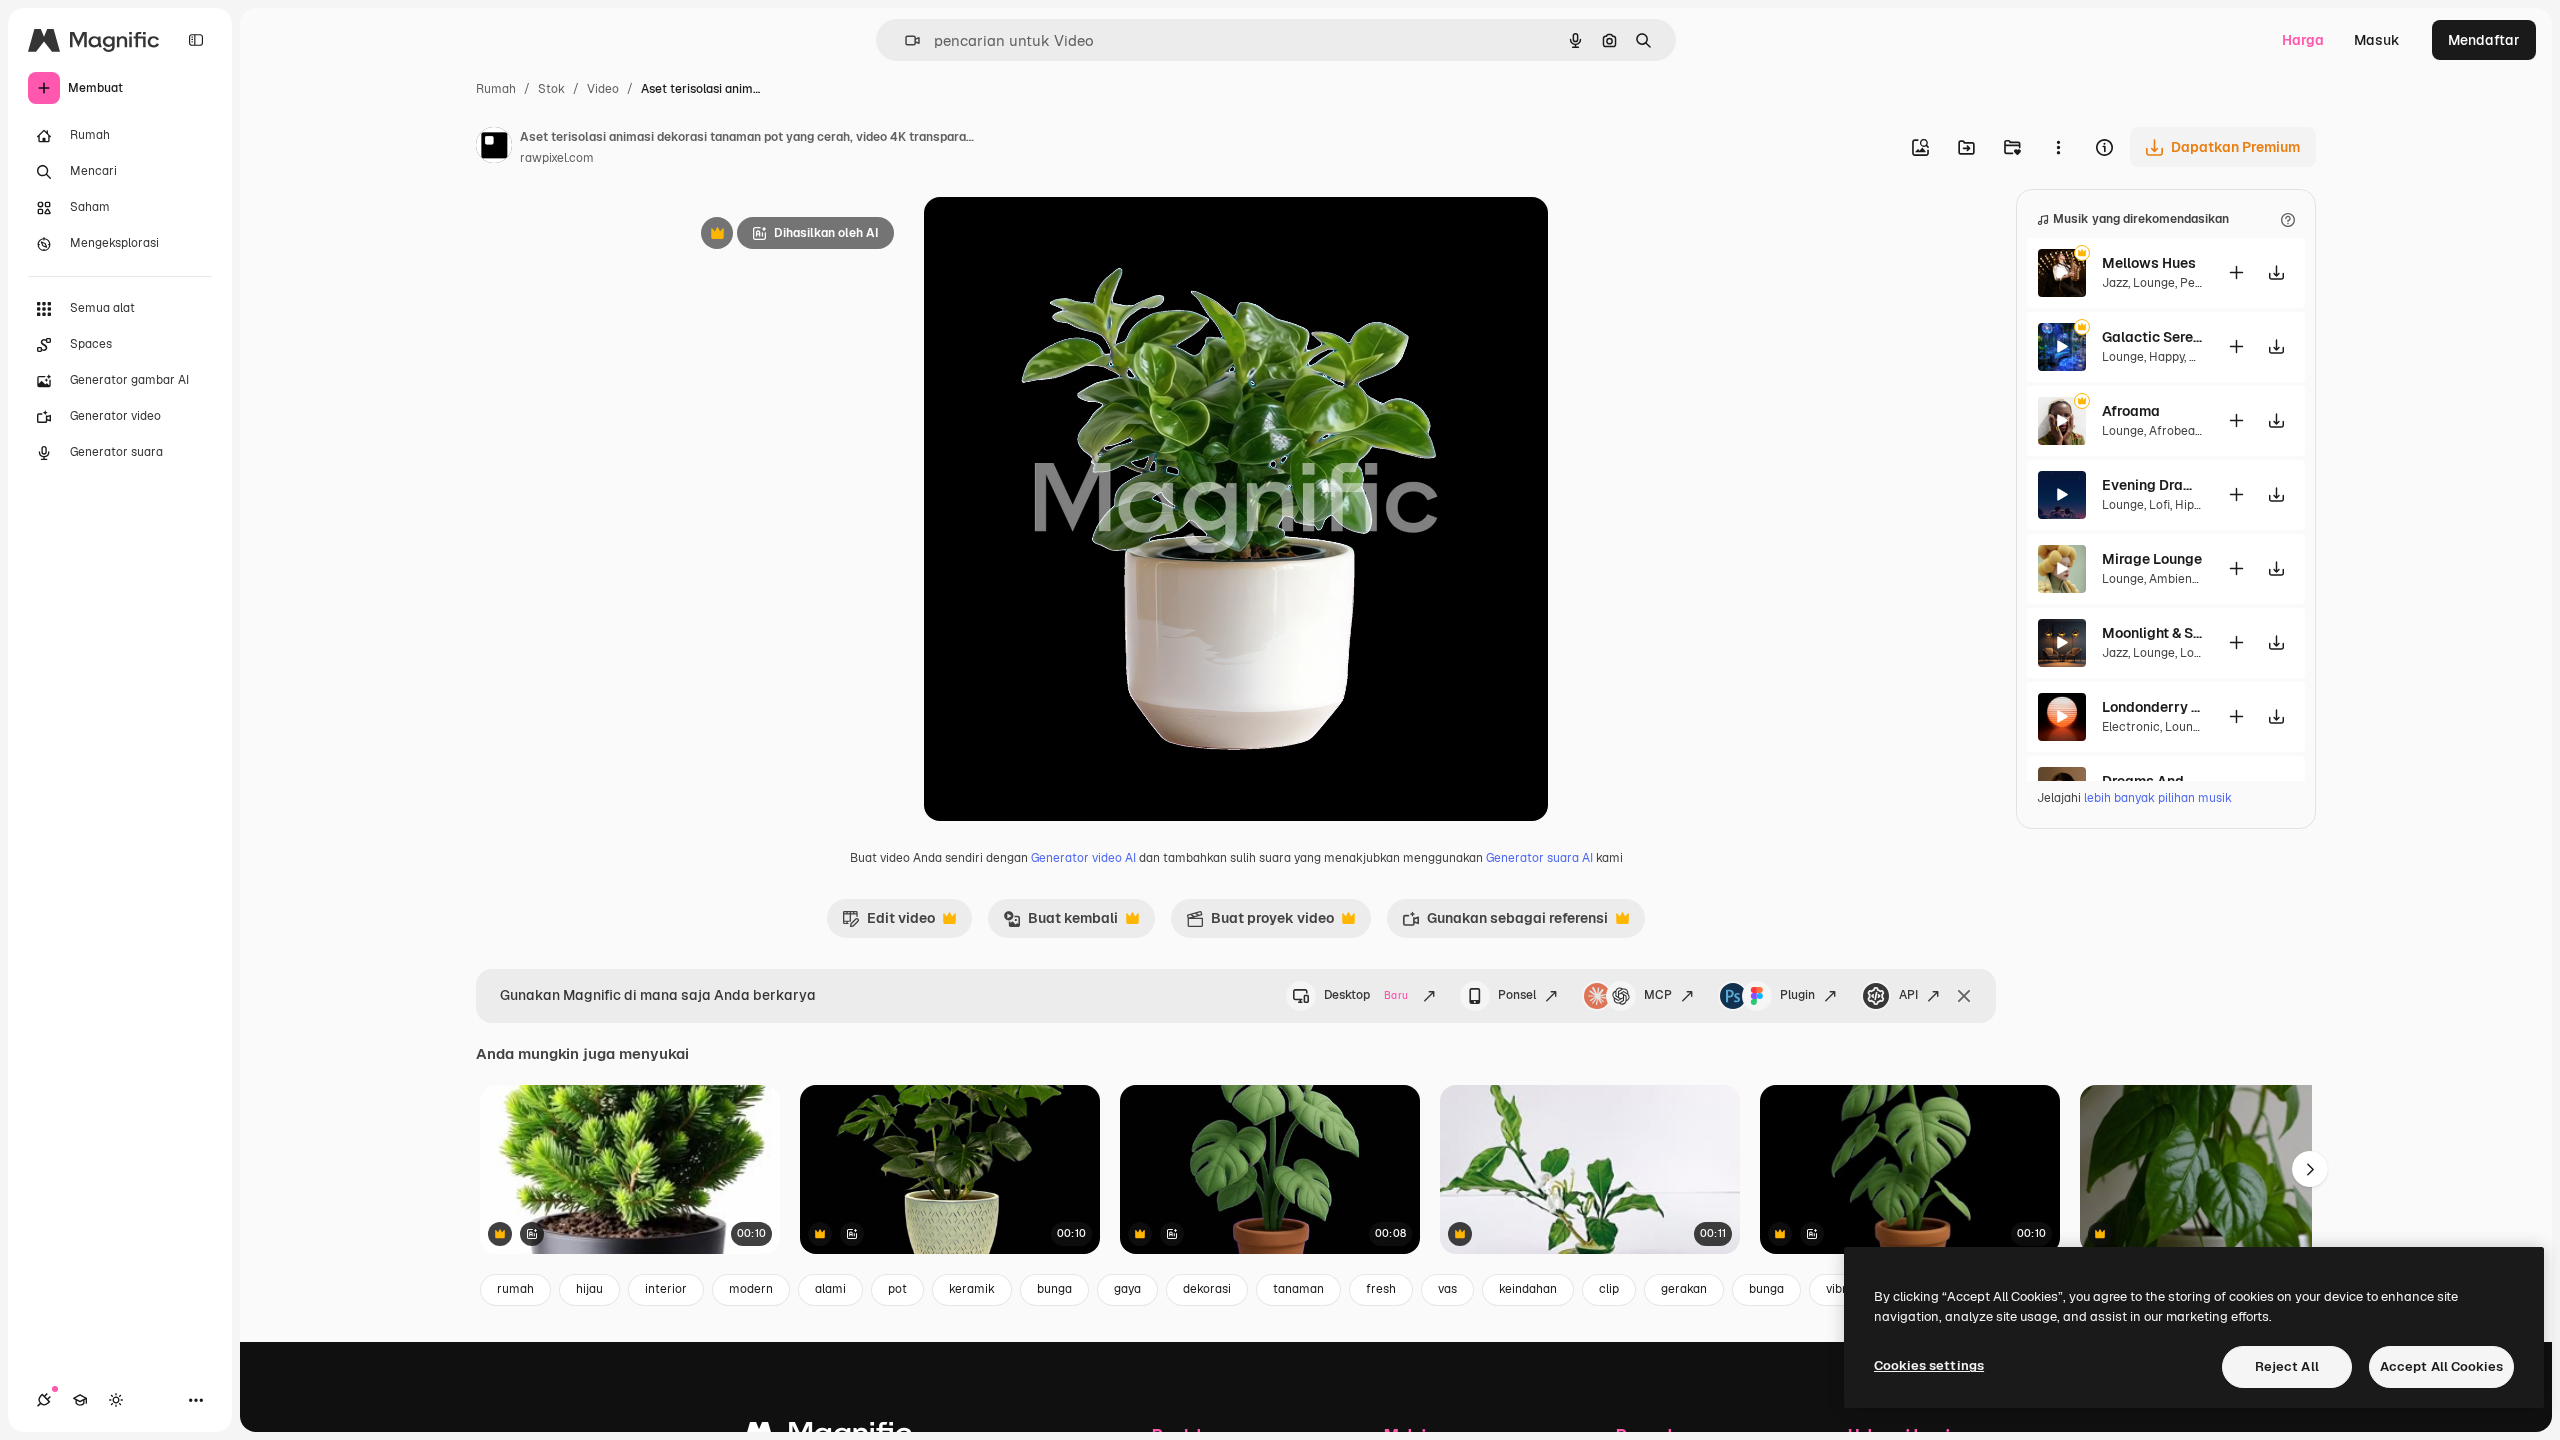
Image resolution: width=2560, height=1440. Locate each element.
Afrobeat (2174, 431)
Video (603, 89)
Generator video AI (1083, 858)
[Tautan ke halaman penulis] (494, 148)
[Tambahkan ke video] (2236, 272)
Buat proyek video (1260, 923)
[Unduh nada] (2276, 272)
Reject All (2287, 1366)
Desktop (1366, 995)
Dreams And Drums (2152, 781)
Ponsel (1517, 995)
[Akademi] (80, 1400)
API (1908, 995)
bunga (1054, 1289)
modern (751, 1289)
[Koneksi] (44, 1400)
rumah (515, 1289)
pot (897, 1289)
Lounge (2154, 283)
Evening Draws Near (2152, 485)
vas (1447, 1289)
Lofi (2159, 505)
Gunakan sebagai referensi (1505, 923)
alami (830, 1289)
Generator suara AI (1539, 858)
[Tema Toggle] (116, 1400)
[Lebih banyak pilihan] (2058, 147)
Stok (551, 89)
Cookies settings (1929, 1365)
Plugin (1797, 995)
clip (1609, 1289)
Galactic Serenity (2152, 337)
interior (666, 1289)
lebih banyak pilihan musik (2158, 798)
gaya (1127, 1289)
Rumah (496, 89)
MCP (1658, 995)
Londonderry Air (2152, 707)
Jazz (2115, 283)
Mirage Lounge (2152, 559)
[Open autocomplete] (904, 40)
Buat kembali (1060, 923)
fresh (1381, 1289)
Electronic (2131, 727)
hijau (589, 1289)
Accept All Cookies (2441, 1366)
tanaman (1298, 1289)
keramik (972, 1289)
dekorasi (1207, 1289)
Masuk (2377, 40)
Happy (2166, 357)
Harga (2303, 40)
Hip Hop (2197, 505)
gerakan (1684, 1289)
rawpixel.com (557, 158)
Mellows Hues (2149, 263)
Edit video (888, 923)
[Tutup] (1964, 996)
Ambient (2173, 579)
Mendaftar (2484, 40)
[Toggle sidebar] (196, 40)
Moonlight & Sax (2152, 633)
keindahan (1528, 1289)
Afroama (2131, 411)
